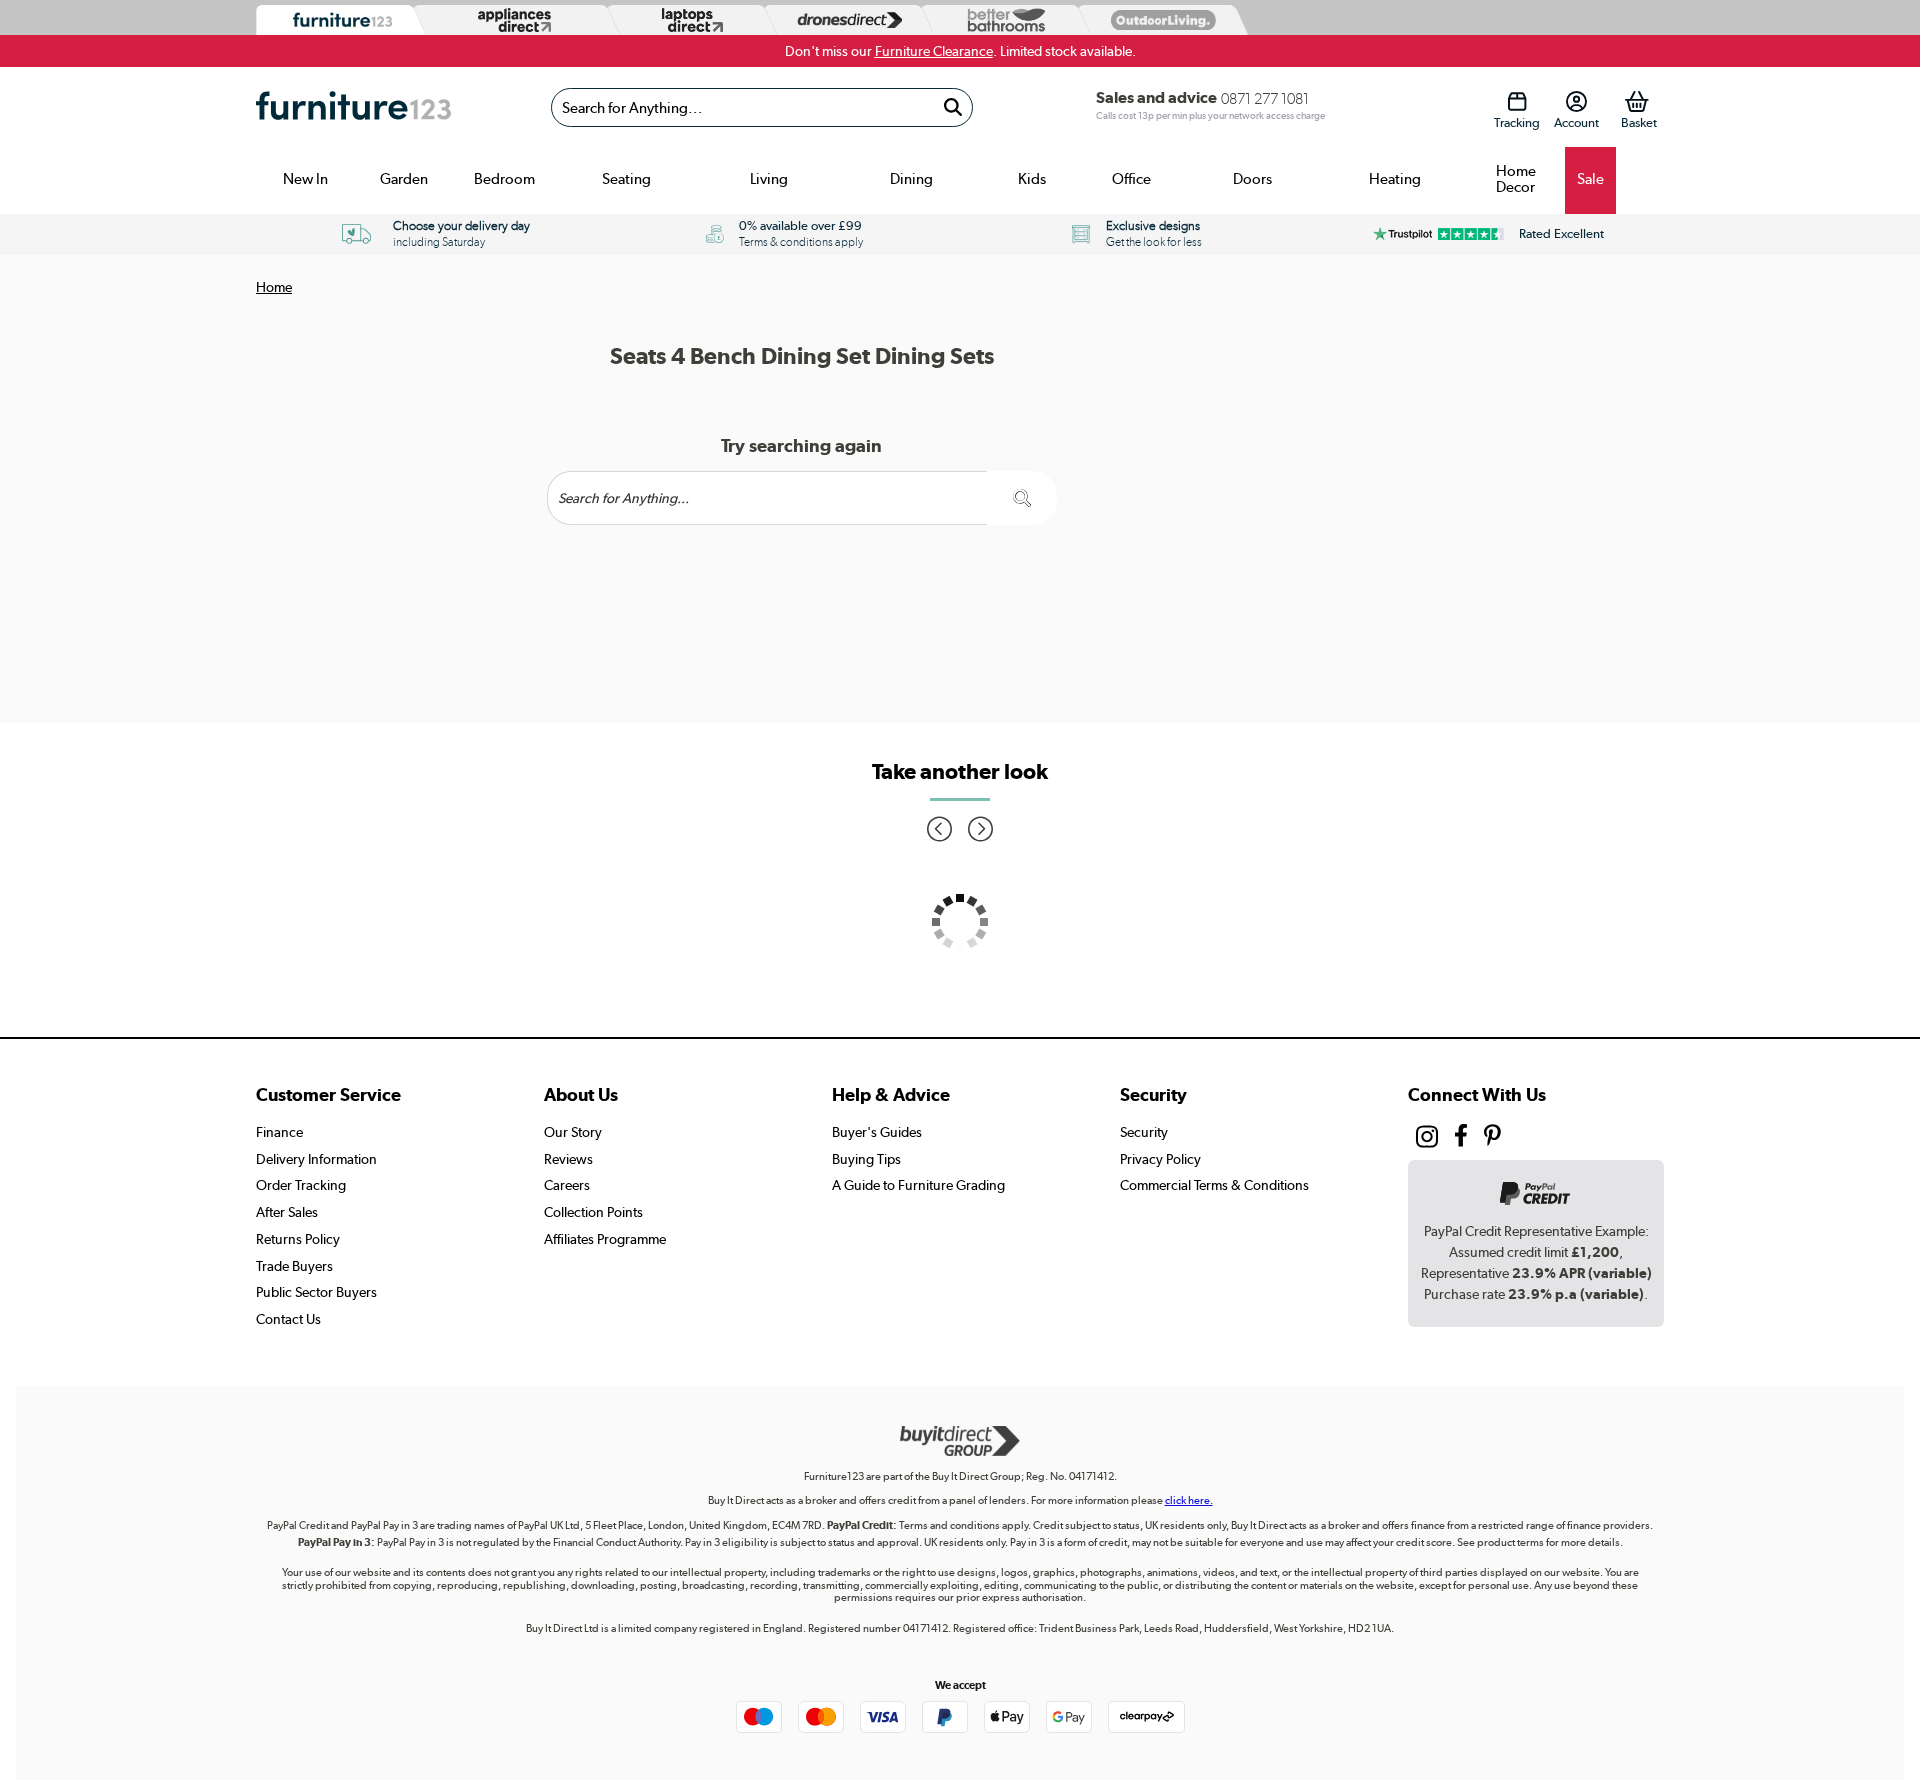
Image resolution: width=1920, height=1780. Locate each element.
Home (274, 287)
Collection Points (593, 1212)
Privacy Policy (1160, 1159)
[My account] (1576, 101)
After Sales (287, 1212)
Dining (911, 179)
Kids (1032, 179)
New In (305, 179)
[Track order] (1516, 101)
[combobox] (762, 107)
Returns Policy (298, 1239)
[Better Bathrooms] (1002, 20)
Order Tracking (301, 1185)
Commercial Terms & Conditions (1214, 1185)
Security (1144, 1132)
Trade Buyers (294, 1266)
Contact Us (288, 1319)
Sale (1590, 179)
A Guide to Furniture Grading (918, 1185)
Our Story (573, 1132)
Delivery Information (316, 1159)
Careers (567, 1185)
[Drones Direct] (845, 20)
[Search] (952, 107)
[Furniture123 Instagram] (1427, 1141)
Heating (1395, 179)
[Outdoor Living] (1159, 19)
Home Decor (1516, 179)
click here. (1189, 1500)
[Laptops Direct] (688, 20)
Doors (1252, 179)
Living (769, 179)
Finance (279, 1132)
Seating (626, 179)
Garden (404, 179)
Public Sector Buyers (316, 1292)
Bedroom (504, 179)
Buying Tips (866, 1159)
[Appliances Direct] (512, 20)
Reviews (568, 1159)
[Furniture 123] (337, 20)
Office (1131, 179)
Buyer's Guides (877, 1132)
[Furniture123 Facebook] (1461, 1138)
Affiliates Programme (605, 1239)
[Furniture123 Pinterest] (1492, 1138)
